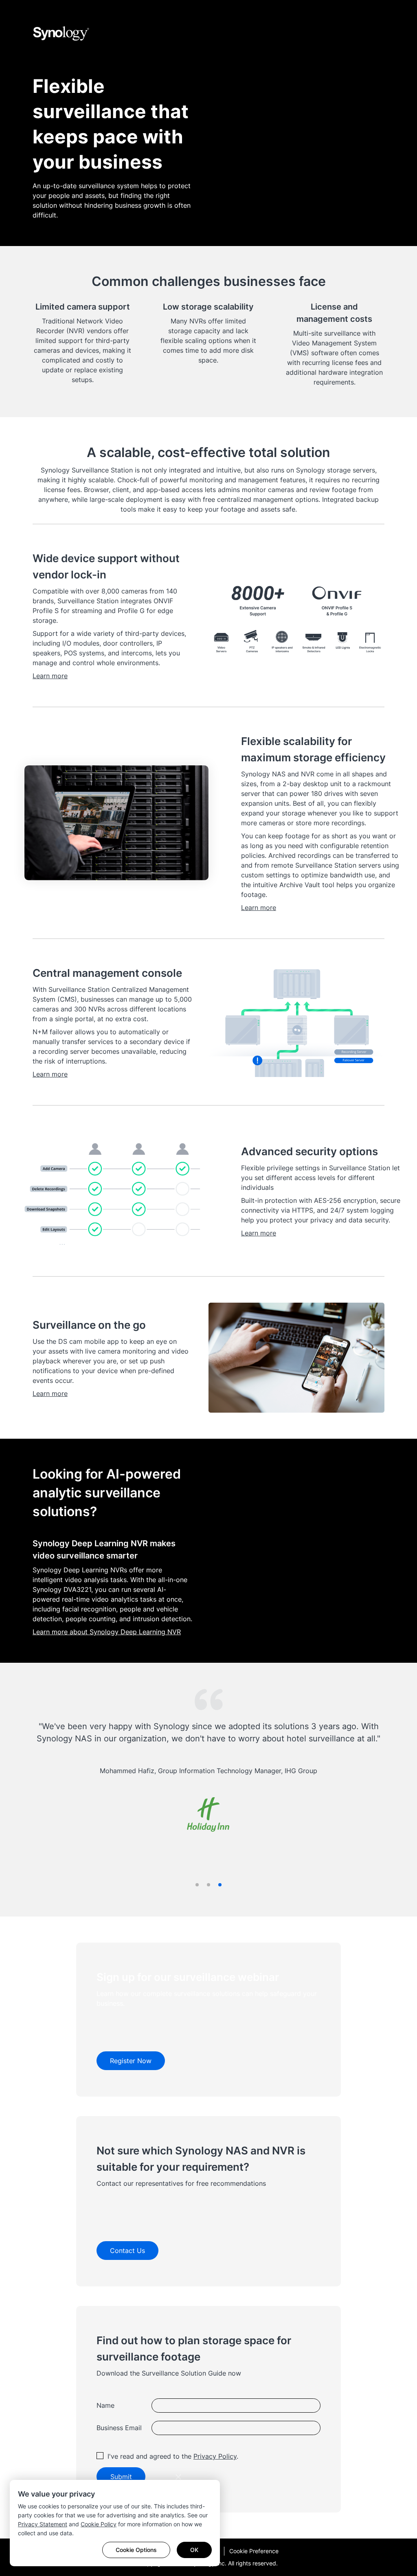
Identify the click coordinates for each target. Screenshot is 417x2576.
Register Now (131, 2061)
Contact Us (127, 2251)
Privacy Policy (215, 2456)
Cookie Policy (99, 2524)
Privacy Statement (43, 2524)
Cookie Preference (254, 2551)
